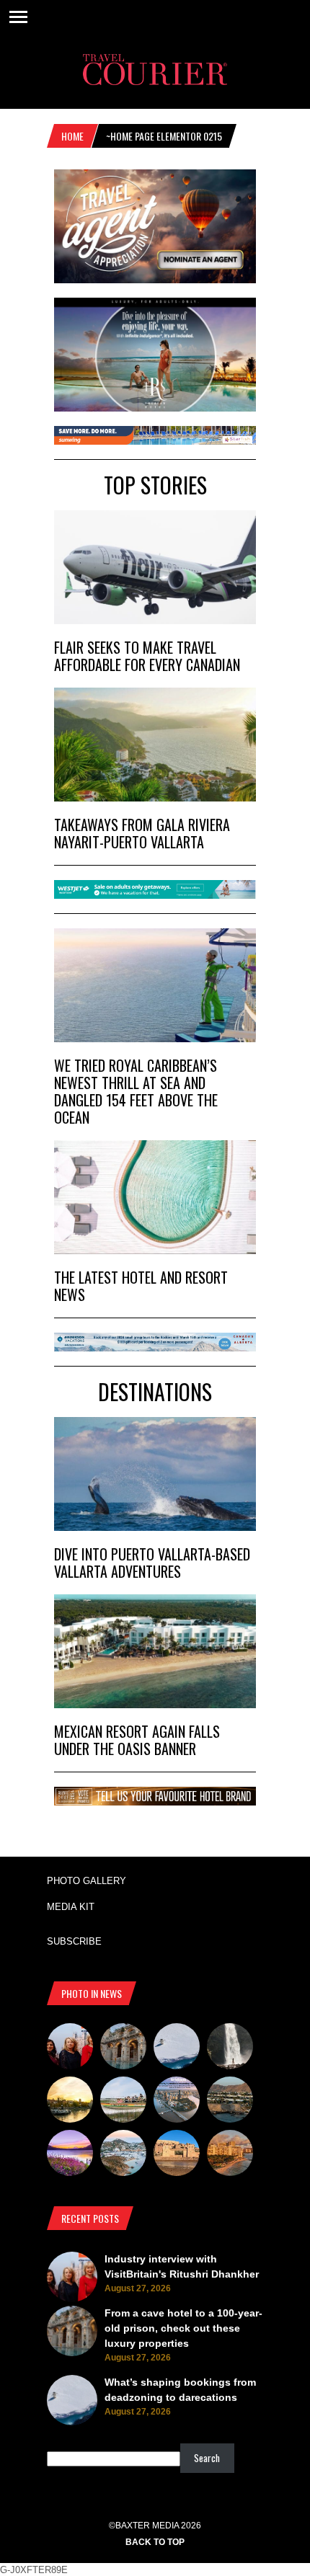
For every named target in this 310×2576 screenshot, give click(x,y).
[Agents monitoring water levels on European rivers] (70, 2102)
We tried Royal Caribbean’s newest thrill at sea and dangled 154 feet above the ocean (136, 1091)
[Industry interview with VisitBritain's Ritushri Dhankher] (70, 2048)
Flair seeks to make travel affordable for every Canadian (147, 656)
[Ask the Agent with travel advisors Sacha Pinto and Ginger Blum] (230, 2048)
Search (207, 2458)
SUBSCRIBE (74, 1941)
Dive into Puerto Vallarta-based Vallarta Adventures (152, 1563)
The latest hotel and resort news (141, 1286)
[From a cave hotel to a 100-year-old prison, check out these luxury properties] (123, 2048)
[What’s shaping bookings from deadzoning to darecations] (177, 2048)
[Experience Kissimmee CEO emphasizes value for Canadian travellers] (123, 2102)
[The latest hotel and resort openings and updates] (230, 2102)
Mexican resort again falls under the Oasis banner (137, 1740)
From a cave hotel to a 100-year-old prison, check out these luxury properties (183, 2328)
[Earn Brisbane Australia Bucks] (177, 2102)
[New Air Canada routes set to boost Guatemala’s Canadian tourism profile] (70, 2155)
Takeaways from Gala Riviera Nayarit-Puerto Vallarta (142, 833)
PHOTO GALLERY (87, 1881)
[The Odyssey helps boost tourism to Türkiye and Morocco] (177, 2155)
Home (72, 136)
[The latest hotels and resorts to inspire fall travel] (230, 2155)
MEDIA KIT (71, 1907)
